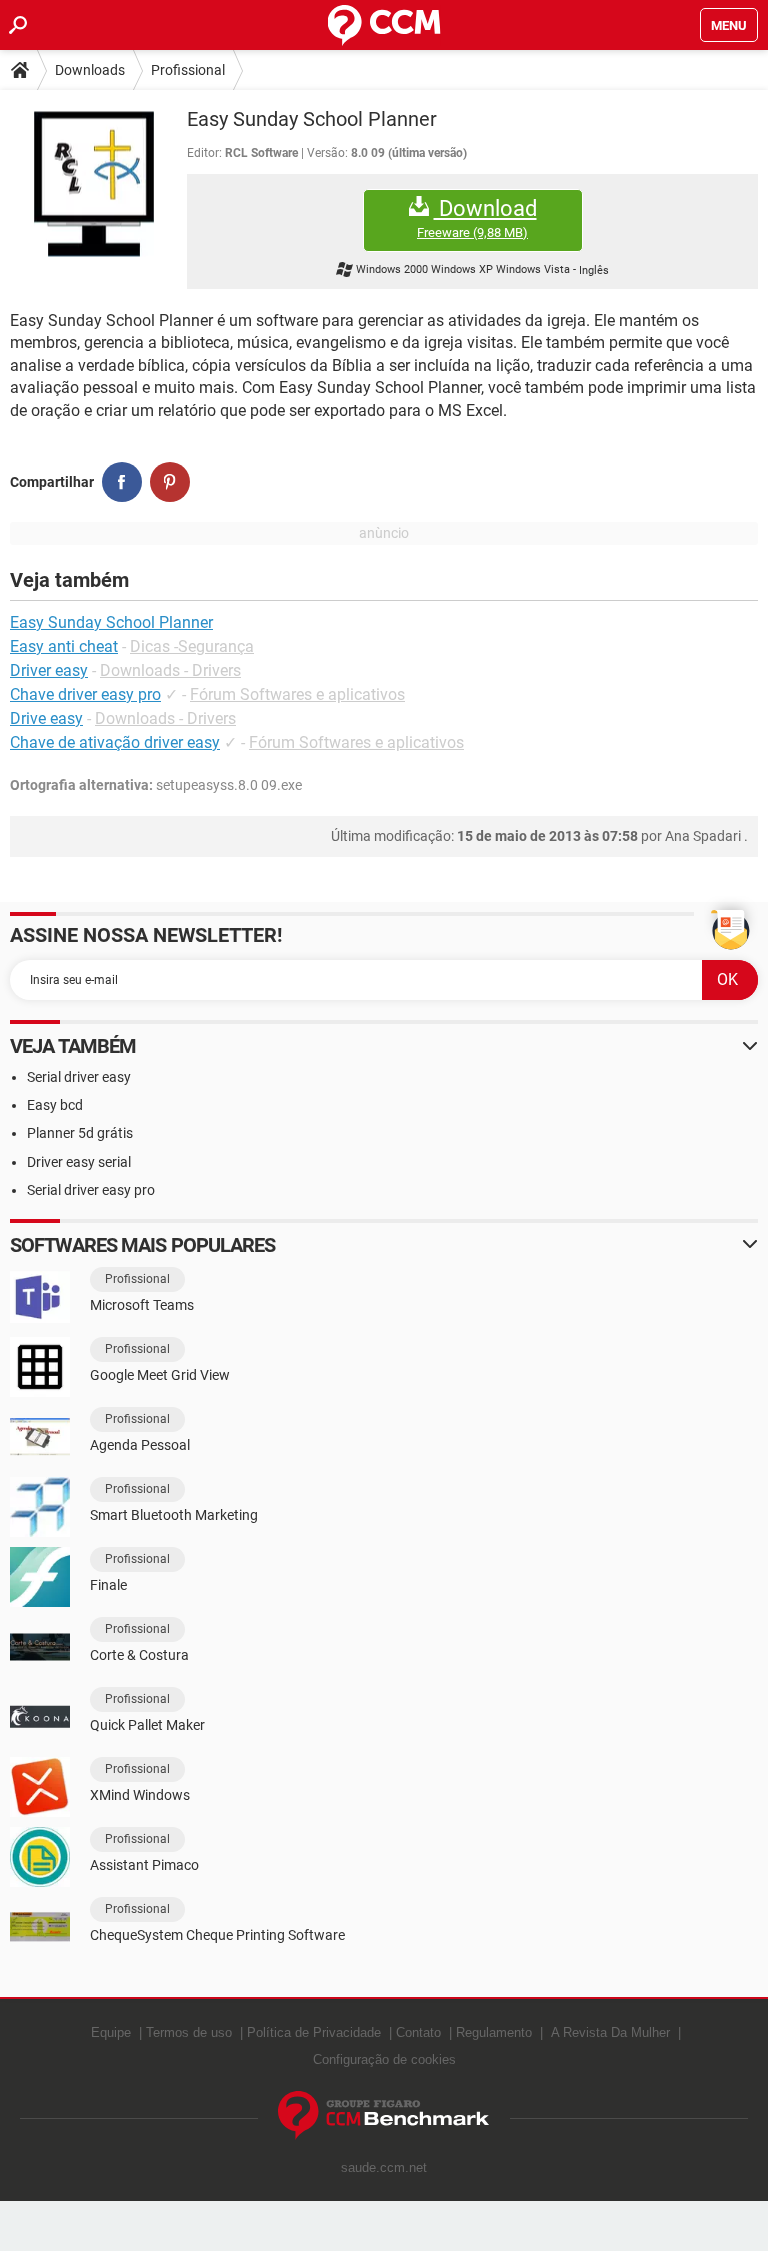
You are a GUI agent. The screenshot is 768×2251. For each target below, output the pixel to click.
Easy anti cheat (64, 646)
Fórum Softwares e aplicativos (297, 694)
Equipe (111, 2032)
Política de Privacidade (314, 2032)
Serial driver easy (79, 1077)
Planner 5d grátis (80, 1133)
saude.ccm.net (384, 2167)
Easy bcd (55, 1105)
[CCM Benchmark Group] (384, 2115)
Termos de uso (189, 2032)
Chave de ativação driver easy (115, 742)
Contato (418, 2032)
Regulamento (494, 2032)
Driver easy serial (79, 1162)
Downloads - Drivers (170, 670)
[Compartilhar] (122, 482)
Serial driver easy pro (91, 1190)
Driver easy (49, 670)
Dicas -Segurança (192, 646)
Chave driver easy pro (85, 694)
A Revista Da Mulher (610, 2032)
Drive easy (46, 718)
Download (477, 218)
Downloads (90, 70)
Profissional (188, 70)
